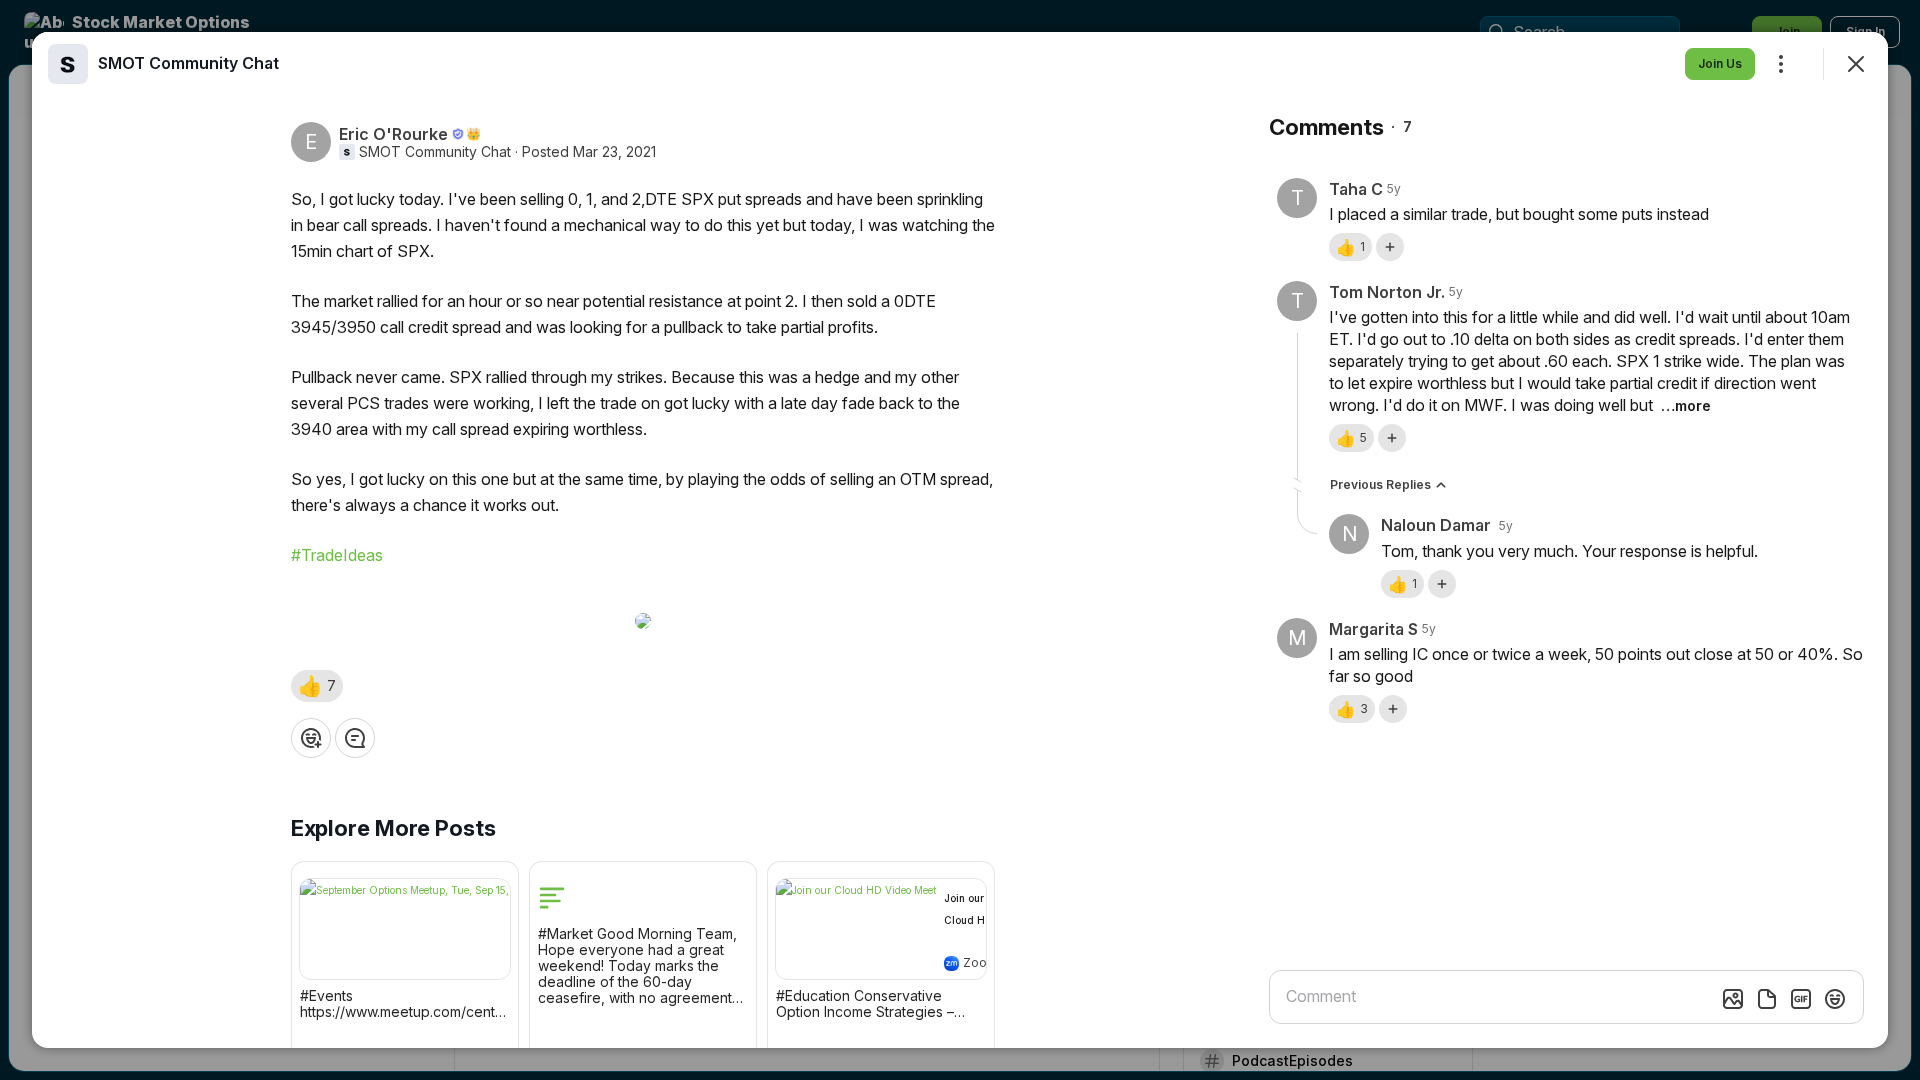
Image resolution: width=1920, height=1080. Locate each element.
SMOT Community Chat (435, 152)
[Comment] (355, 738)
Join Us (1720, 63)
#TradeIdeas (337, 555)
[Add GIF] (1801, 999)
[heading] (188, 63)
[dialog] (960, 540)
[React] (311, 738)
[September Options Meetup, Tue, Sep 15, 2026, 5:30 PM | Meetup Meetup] (405, 929)
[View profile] (68, 64)
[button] (317, 686)
